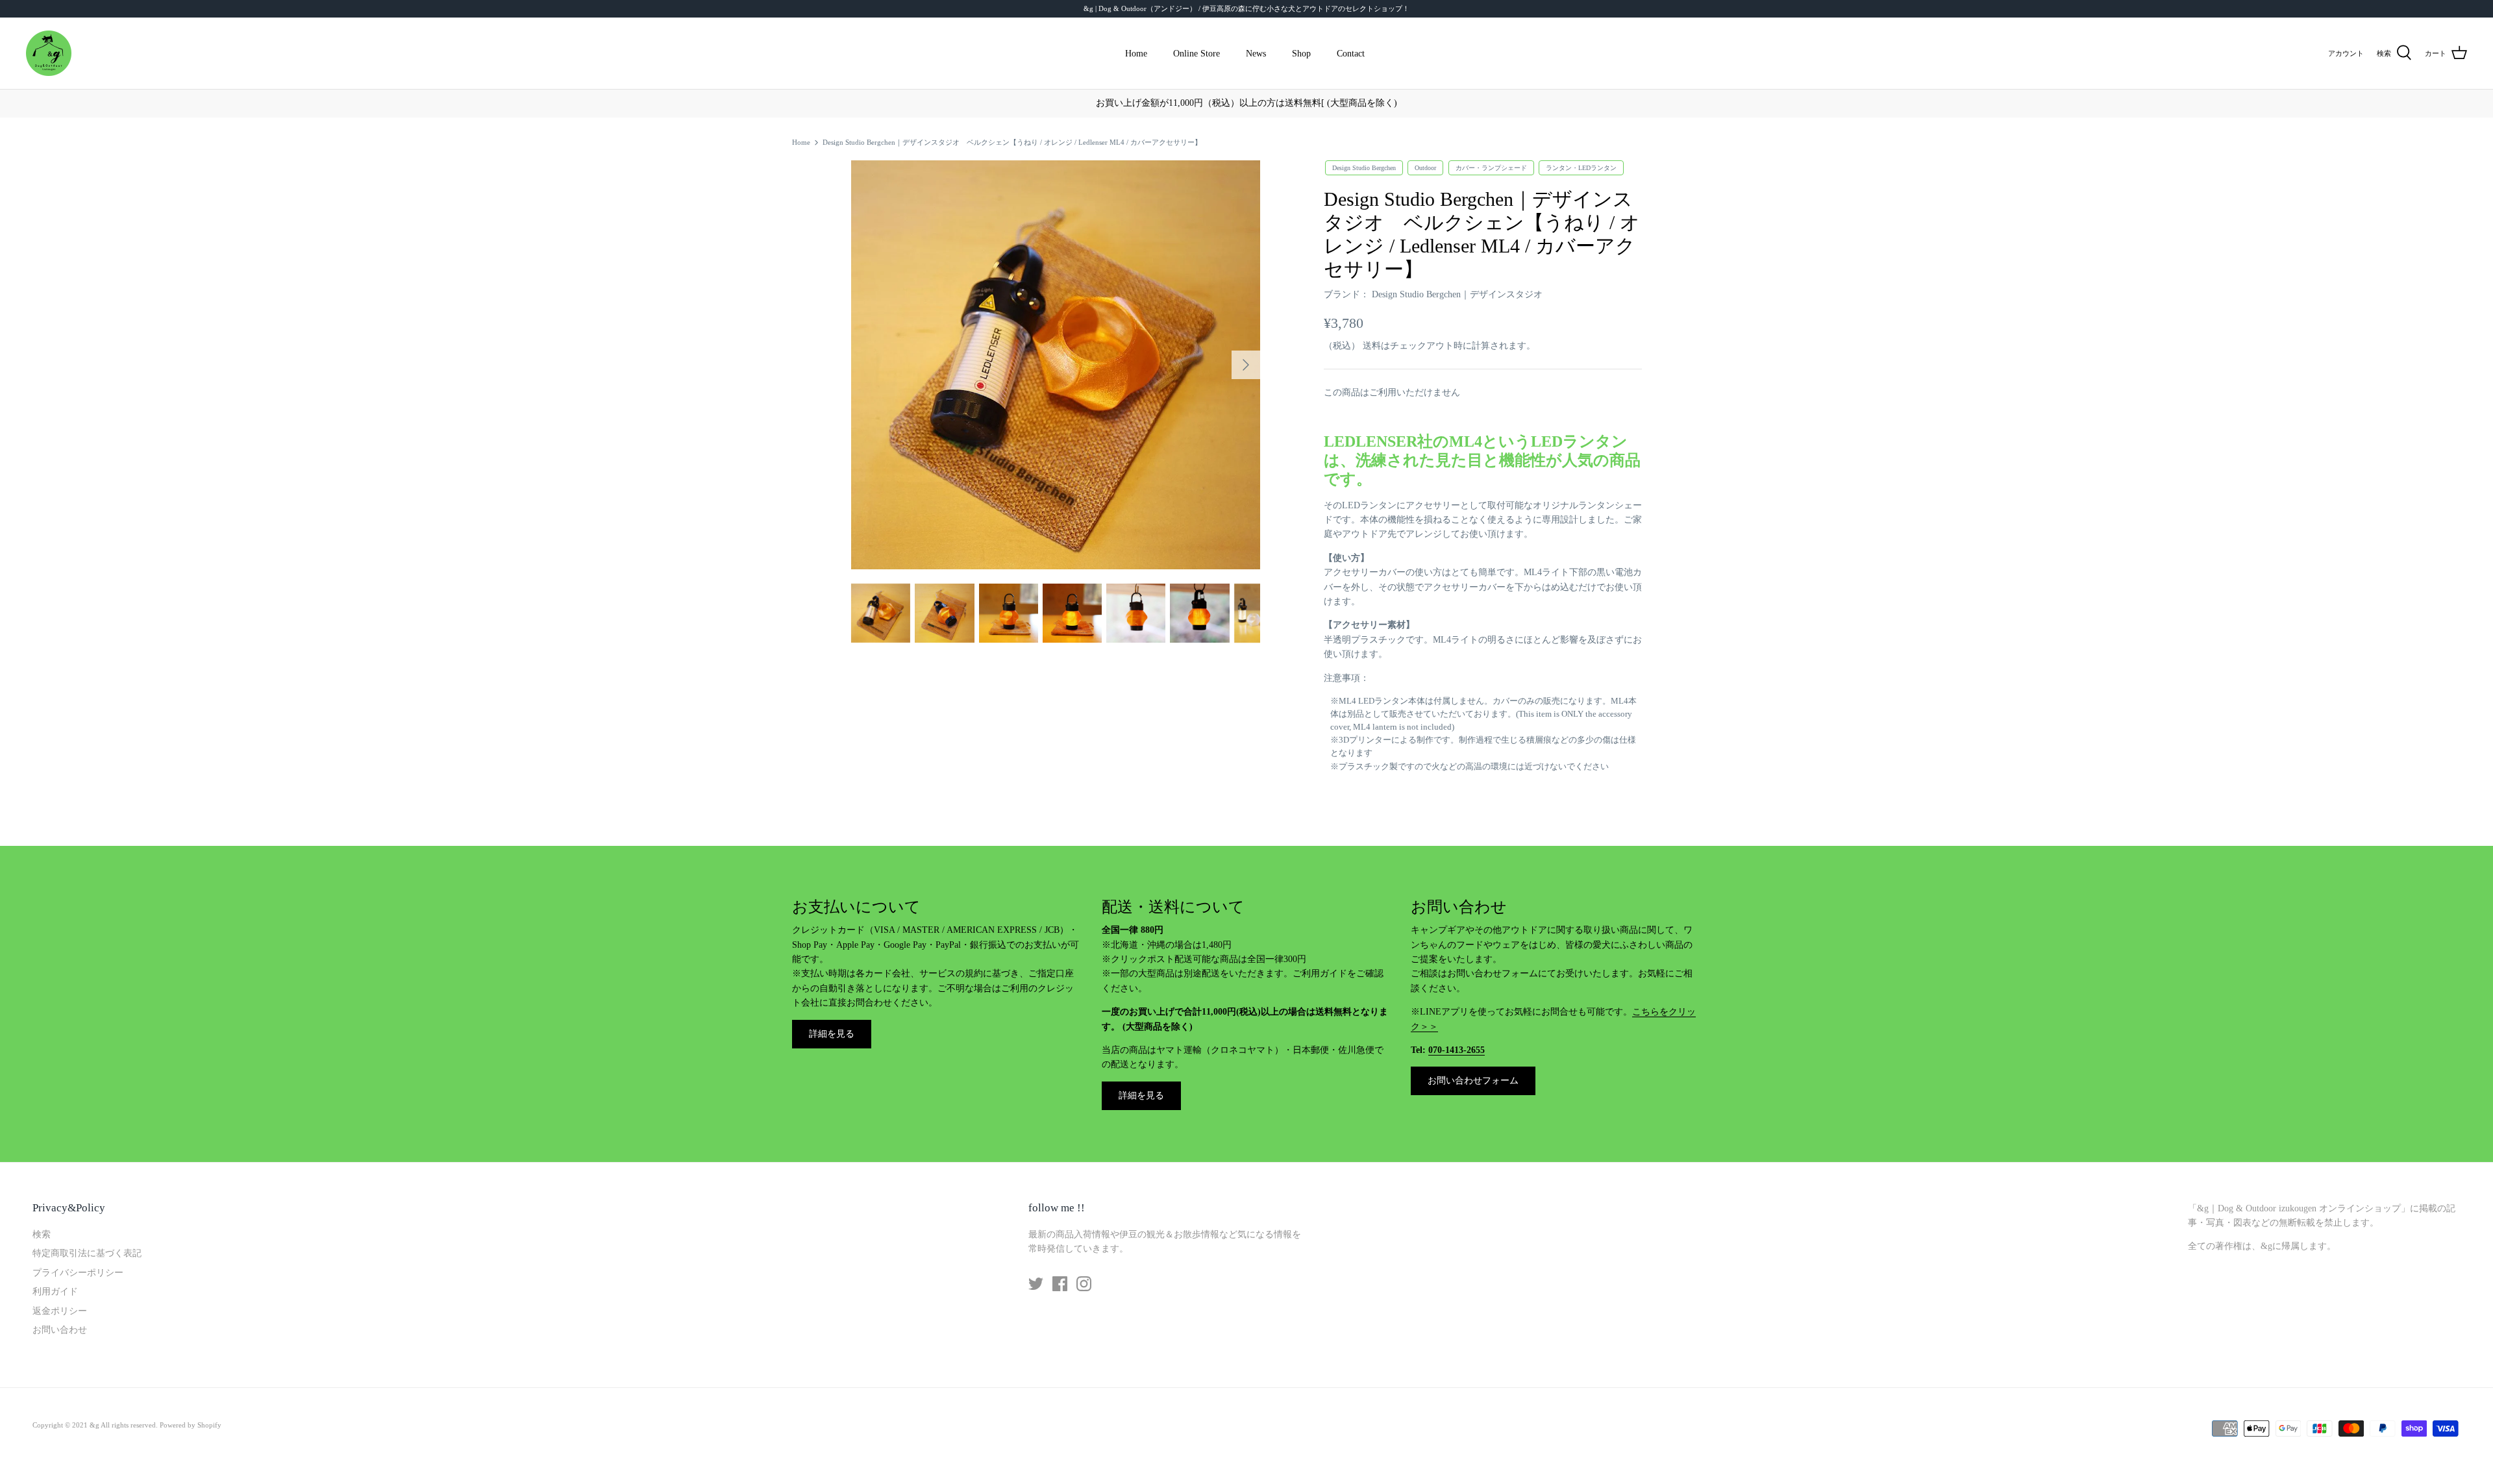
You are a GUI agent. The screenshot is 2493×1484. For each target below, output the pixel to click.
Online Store (1197, 54)
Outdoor (1425, 168)
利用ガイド (55, 1292)
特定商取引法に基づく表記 (87, 1253)
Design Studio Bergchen (1364, 168)
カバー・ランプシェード (1491, 168)
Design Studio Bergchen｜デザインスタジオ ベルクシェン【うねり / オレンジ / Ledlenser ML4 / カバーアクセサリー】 (1012, 142)
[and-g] (49, 53)
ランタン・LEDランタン (1581, 168)
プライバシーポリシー (78, 1273)
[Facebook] (1060, 1284)
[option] (1056, 365)
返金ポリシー (60, 1311)
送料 (1372, 346)
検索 (42, 1234)
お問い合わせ (60, 1330)
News (1256, 54)
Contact (1351, 54)
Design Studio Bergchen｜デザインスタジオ (1457, 294)
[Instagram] (1084, 1284)
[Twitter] (1036, 1284)
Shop (1301, 54)
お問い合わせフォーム (1473, 1081)
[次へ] (1246, 365)
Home (1136, 54)
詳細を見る (832, 1034)
